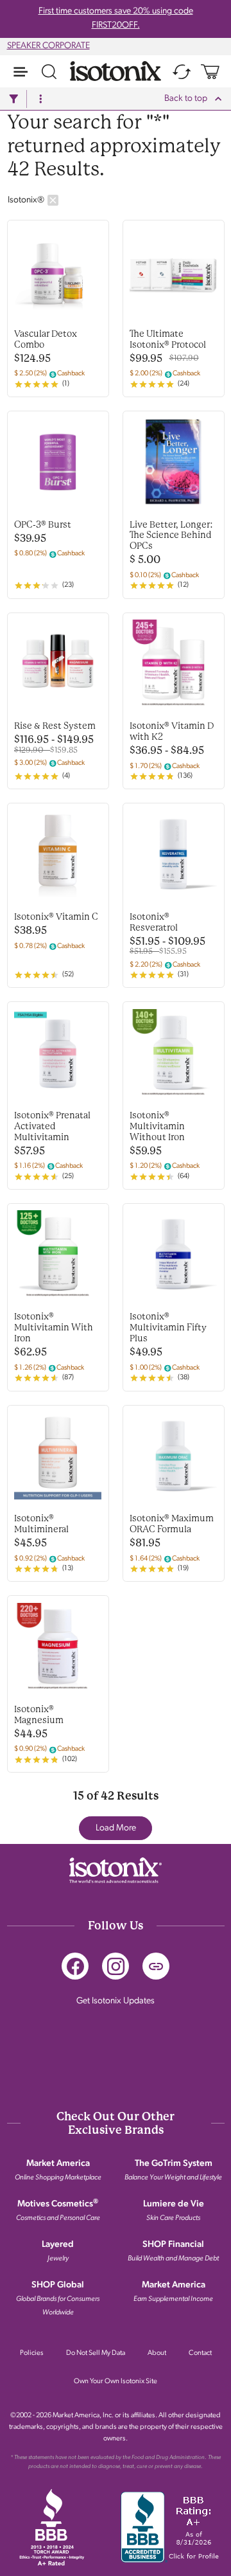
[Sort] (40, 99)
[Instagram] (116, 1966)
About (157, 2353)
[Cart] (210, 71)
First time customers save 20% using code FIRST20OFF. (116, 18)
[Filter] (13, 99)
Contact (200, 2353)
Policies (32, 2353)
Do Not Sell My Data (96, 2353)
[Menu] (21, 71)
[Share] (156, 1966)
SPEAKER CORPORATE (48, 46)
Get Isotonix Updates (116, 2001)
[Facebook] (75, 1966)
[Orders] (182, 71)
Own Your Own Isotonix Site (116, 2382)
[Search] (49, 71)
